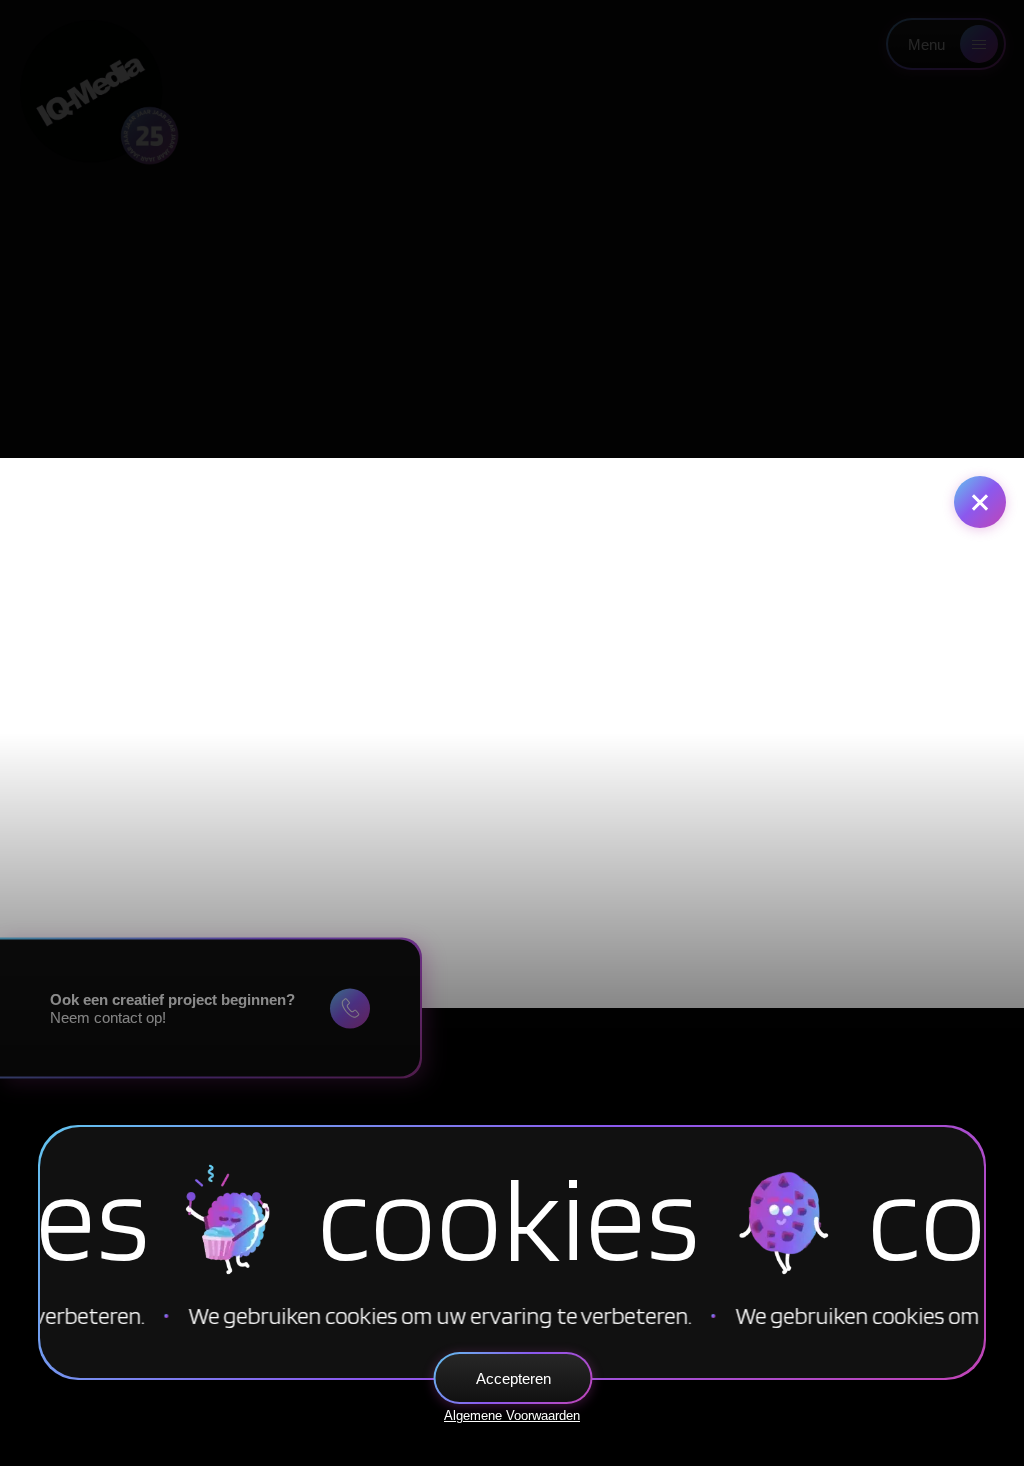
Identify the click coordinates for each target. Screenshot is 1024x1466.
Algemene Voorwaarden (512, 1415)
